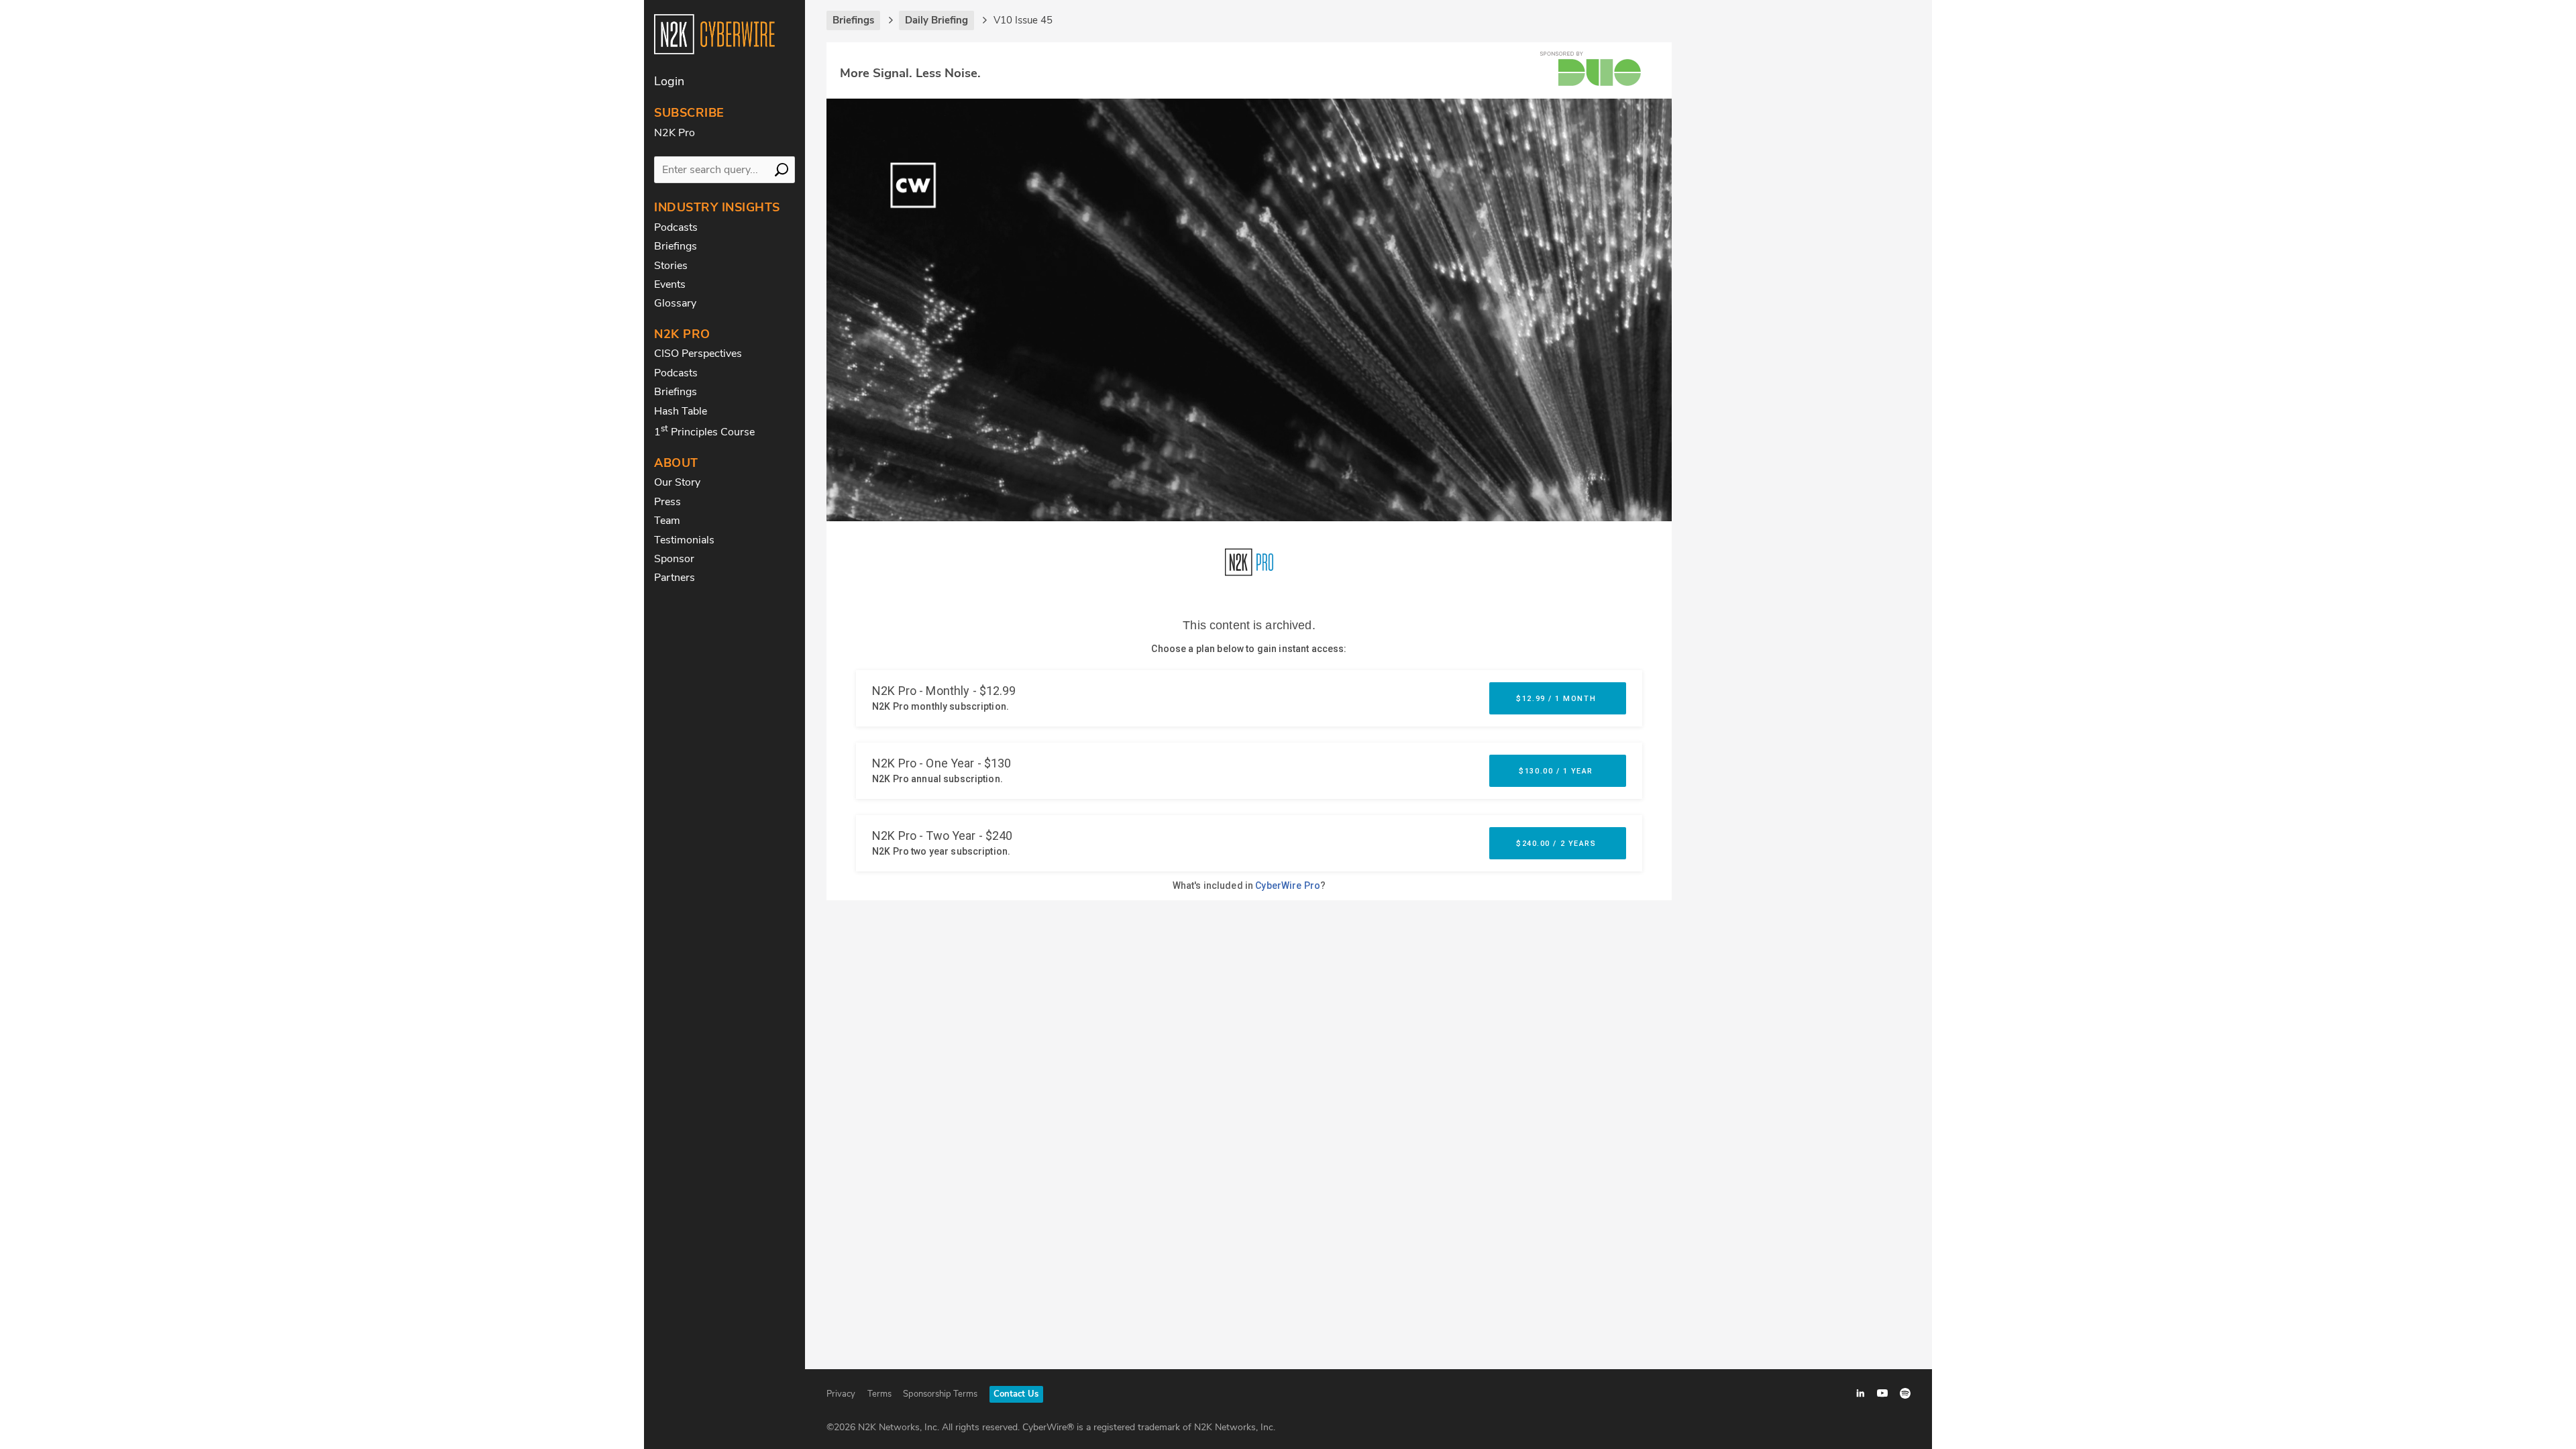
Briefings (676, 246)
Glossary (675, 303)
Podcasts (676, 227)
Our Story (677, 482)
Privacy (841, 1394)
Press (667, 502)
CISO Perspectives (698, 354)
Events (670, 284)
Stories (671, 266)
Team (667, 521)
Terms (879, 1394)
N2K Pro (675, 133)
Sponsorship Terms (940, 1394)
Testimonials (684, 540)
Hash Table (681, 411)
